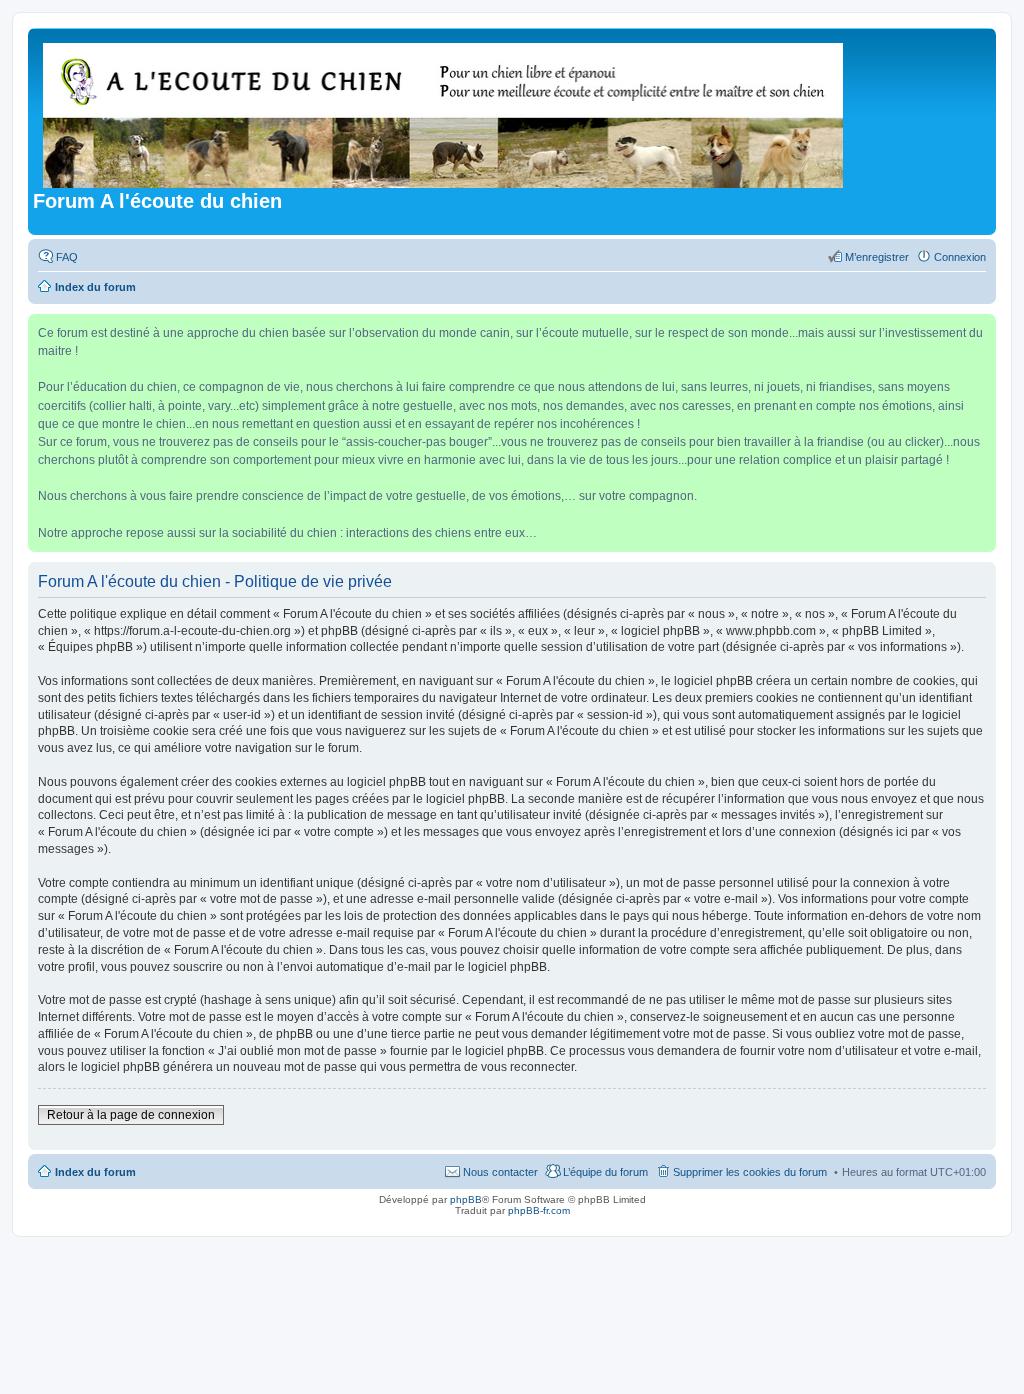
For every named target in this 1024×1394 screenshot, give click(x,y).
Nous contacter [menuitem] (500, 1172)
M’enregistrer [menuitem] (877, 257)
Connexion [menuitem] (960, 257)
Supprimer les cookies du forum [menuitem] (750, 1172)
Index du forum (95, 1172)
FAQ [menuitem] (67, 257)
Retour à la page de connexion (131, 1115)
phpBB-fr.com (539, 1210)
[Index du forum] (444, 111)
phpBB (466, 1199)
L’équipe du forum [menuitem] (605, 1172)
